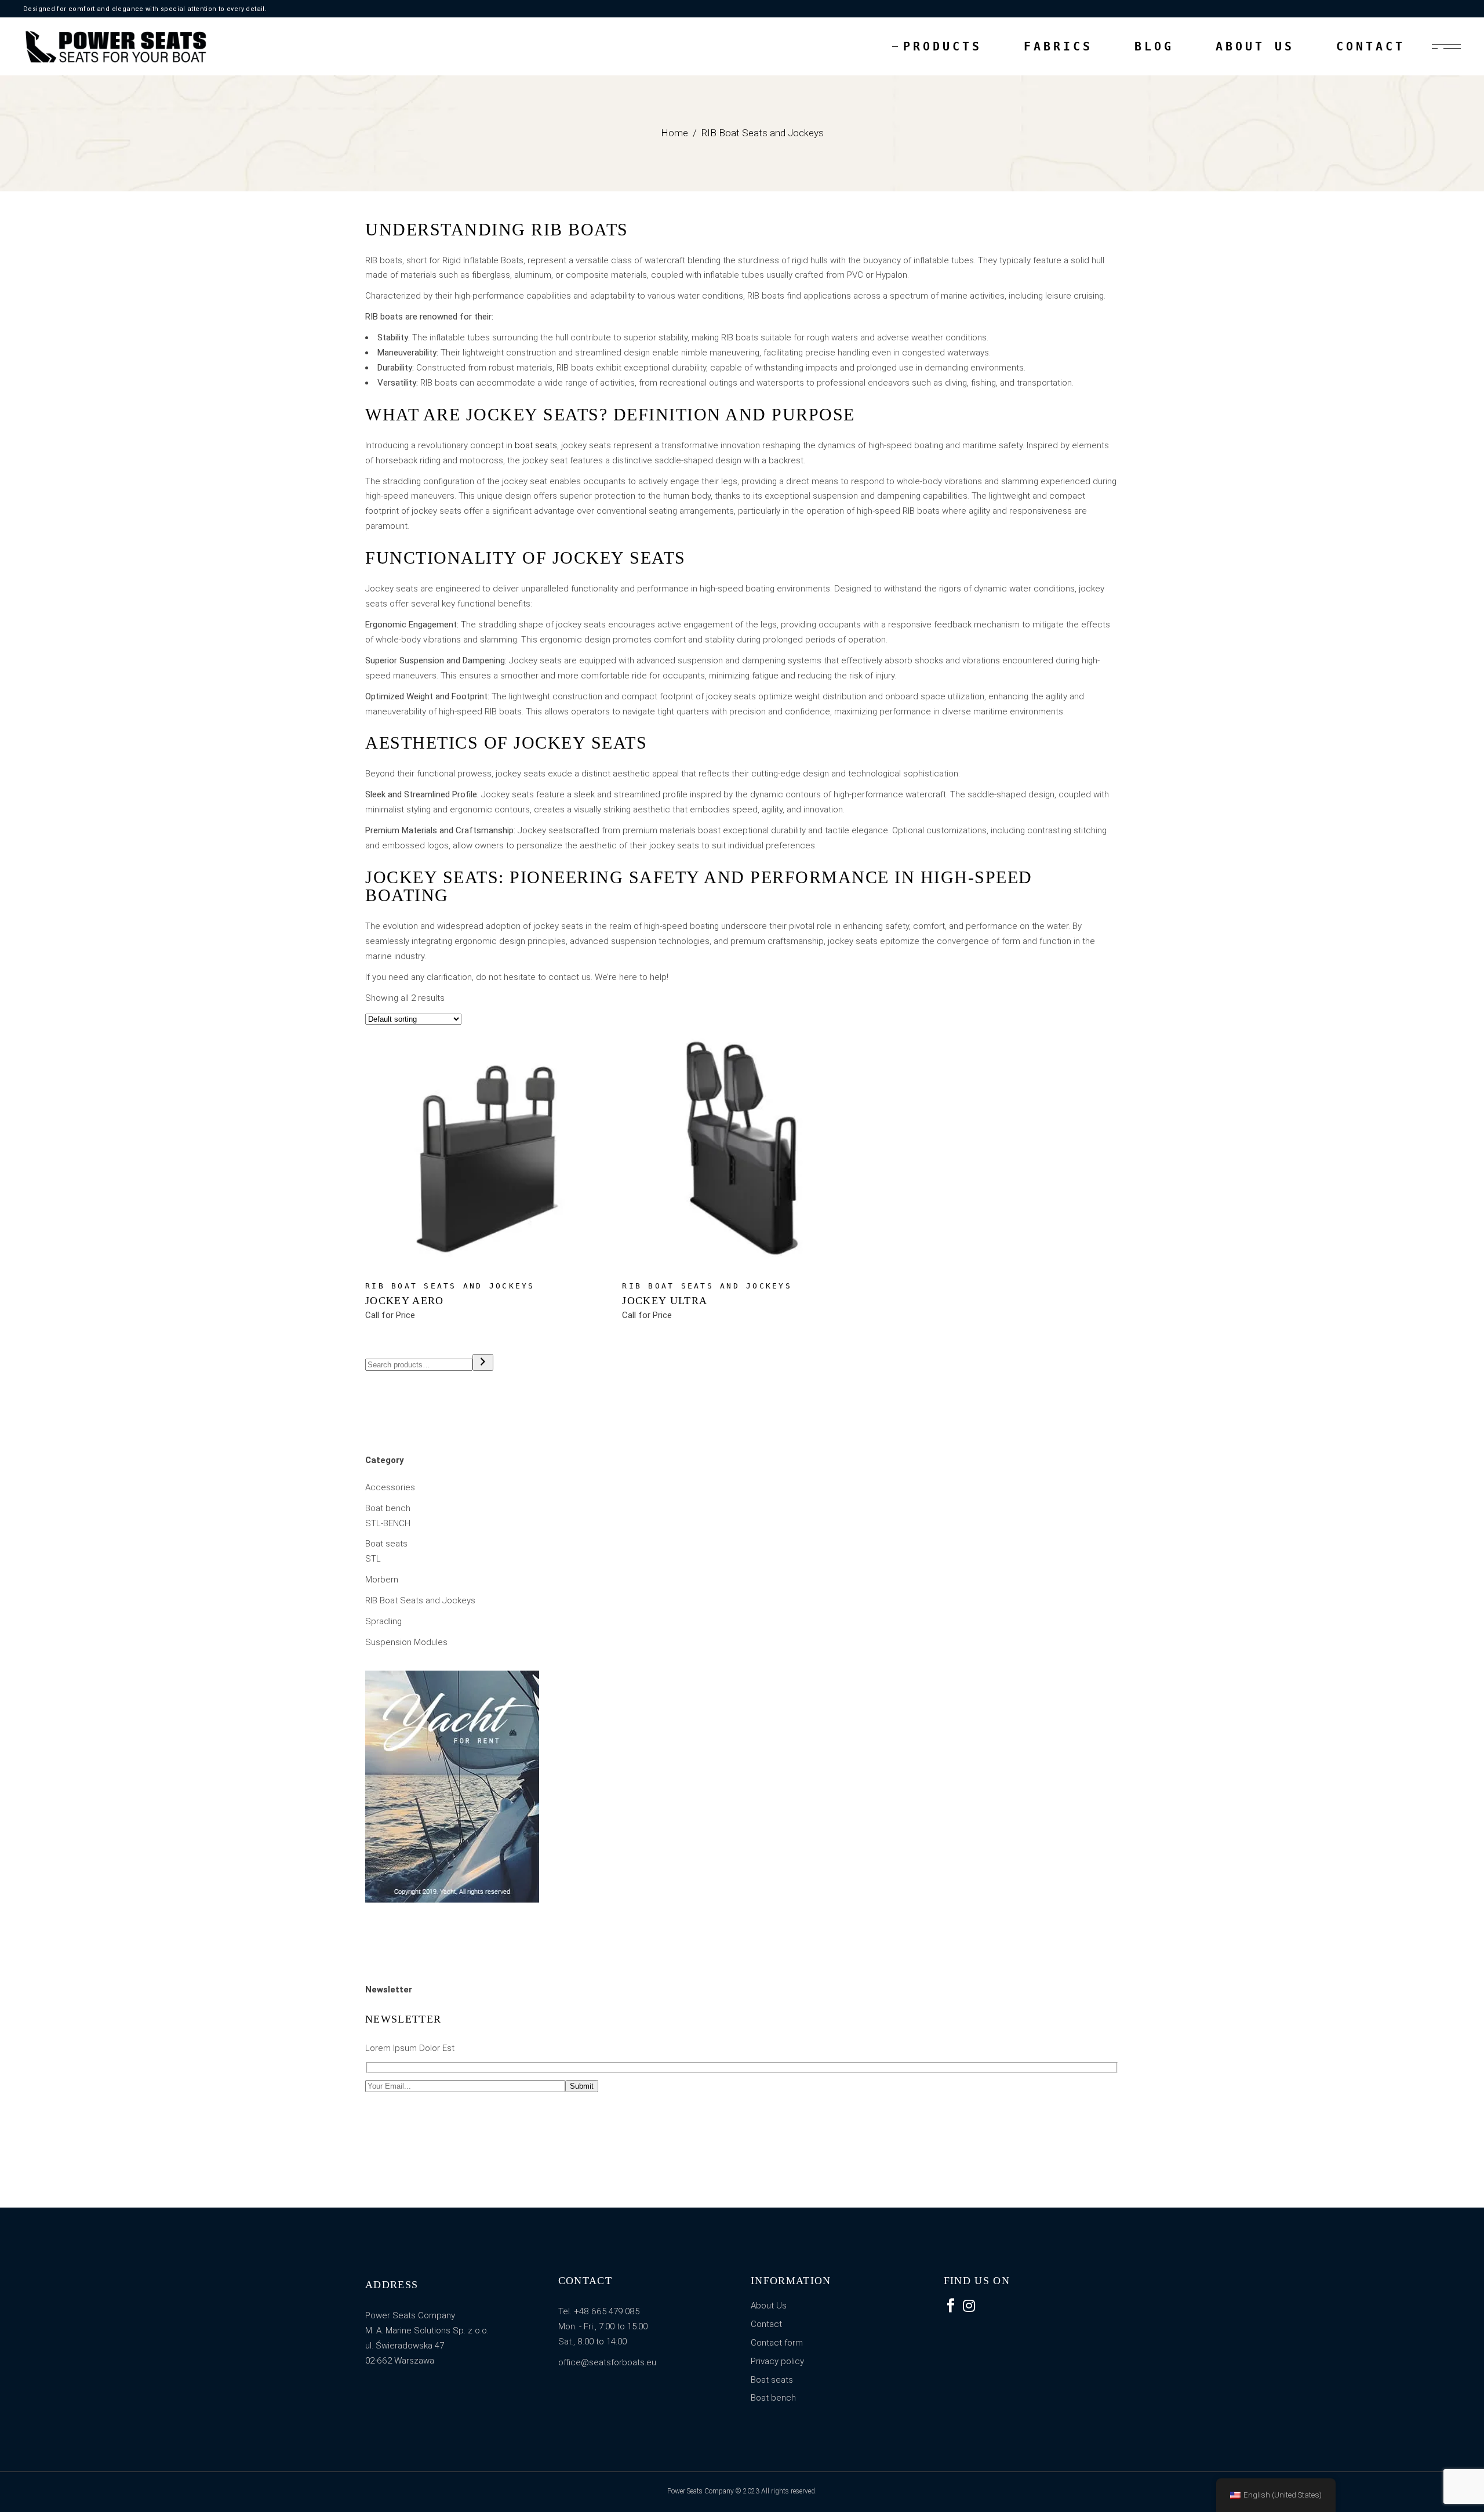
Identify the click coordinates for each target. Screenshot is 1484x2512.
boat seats (536, 445)
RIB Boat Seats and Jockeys (450, 1286)
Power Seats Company (701, 2491)
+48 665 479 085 (607, 2311)
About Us (769, 2306)
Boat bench (773, 2398)
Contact (766, 2324)
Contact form (777, 2343)
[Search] (483, 1362)
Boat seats (772, 2380)
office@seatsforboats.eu (607, 2362)
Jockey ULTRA (665, 1301)
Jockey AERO (405, 1301)
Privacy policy (777, 2361)
